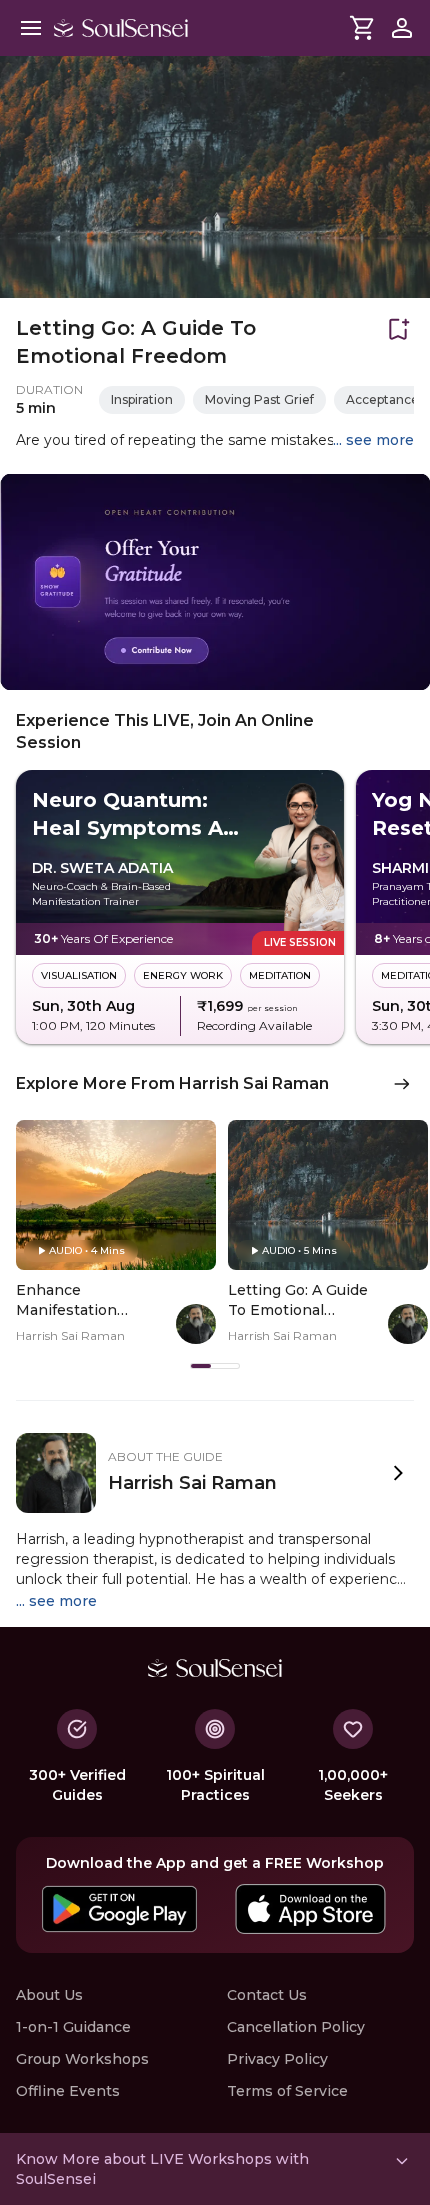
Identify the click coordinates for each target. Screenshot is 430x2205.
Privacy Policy (277, 2059)
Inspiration (142, 399)
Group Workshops (82, 2059)
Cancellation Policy (296, 2027)
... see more (373, 440)
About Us (49, 1995)
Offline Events (68, 2091)
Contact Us (267, 1995)
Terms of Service (287, 2091)
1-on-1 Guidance (73, 2027)
